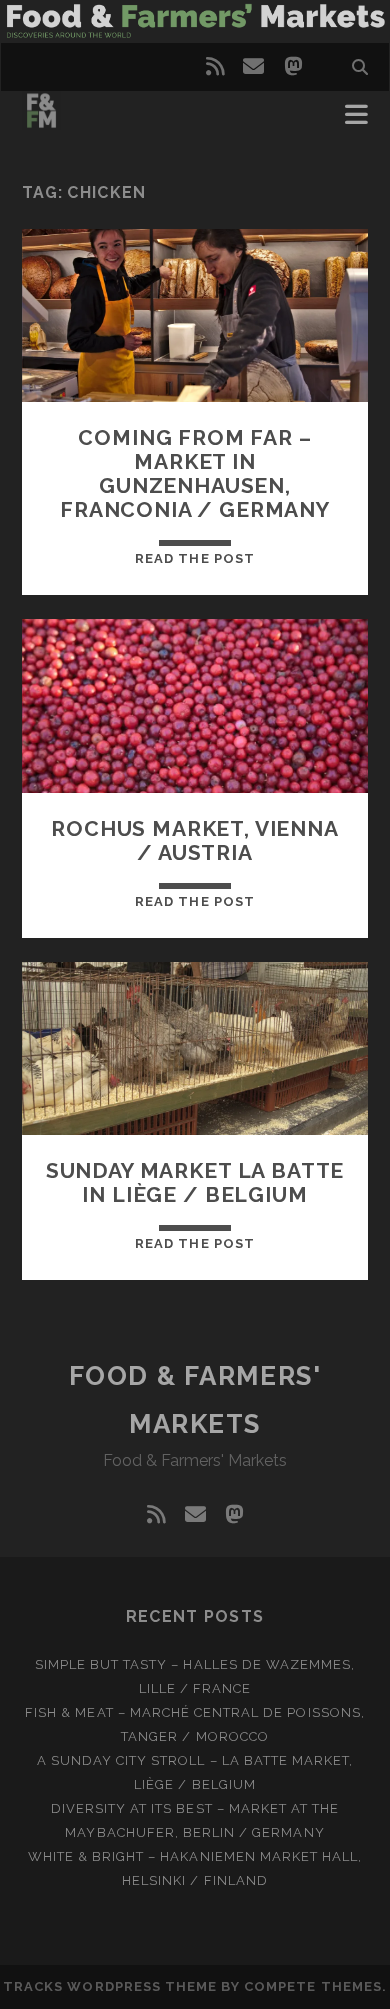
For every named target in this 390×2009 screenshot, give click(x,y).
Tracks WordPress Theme (110, 1986)
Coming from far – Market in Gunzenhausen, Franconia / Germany (195, 473)
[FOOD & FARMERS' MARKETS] (41, 121)
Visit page (195, 21)
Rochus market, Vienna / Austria (195, 840)
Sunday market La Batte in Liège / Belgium (195, 1182)
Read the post (195, 558)
